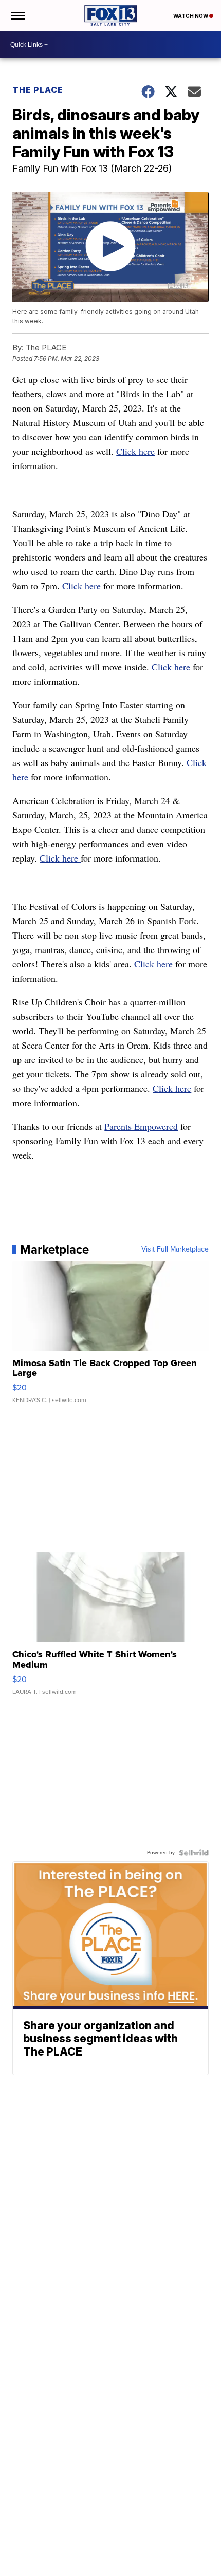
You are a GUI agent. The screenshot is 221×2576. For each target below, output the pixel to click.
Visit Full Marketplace (175, 1249)
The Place (38, 90)
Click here (135, 451)
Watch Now (191, 16)
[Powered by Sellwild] (194, 1853)
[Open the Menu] (17, 15)
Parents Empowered (141, 1126)
